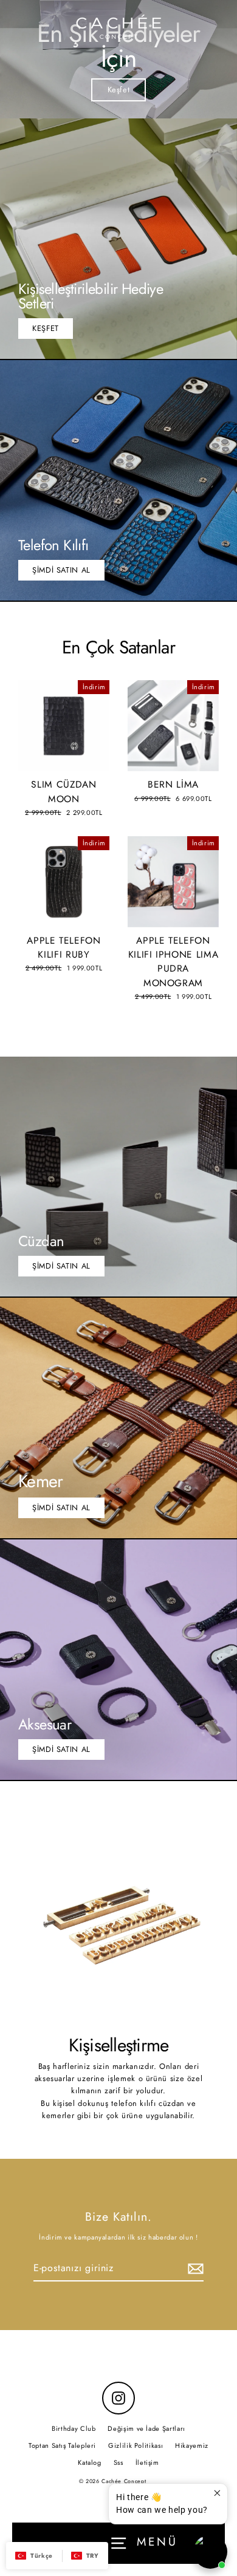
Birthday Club (74, 2428)
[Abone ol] (194, 2269)
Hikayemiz (192, 2445)
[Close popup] (217, 2494)
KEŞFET (46, 328)
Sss (118, 2462)
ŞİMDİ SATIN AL (61, 570)
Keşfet (119, 90)
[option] (118, 59)
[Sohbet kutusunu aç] (210, 2552)
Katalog (89, 2462)
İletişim (147, 2462)
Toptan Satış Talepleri (62, 2445)
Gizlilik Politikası (136, 2445)
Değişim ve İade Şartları (146, 2428)
